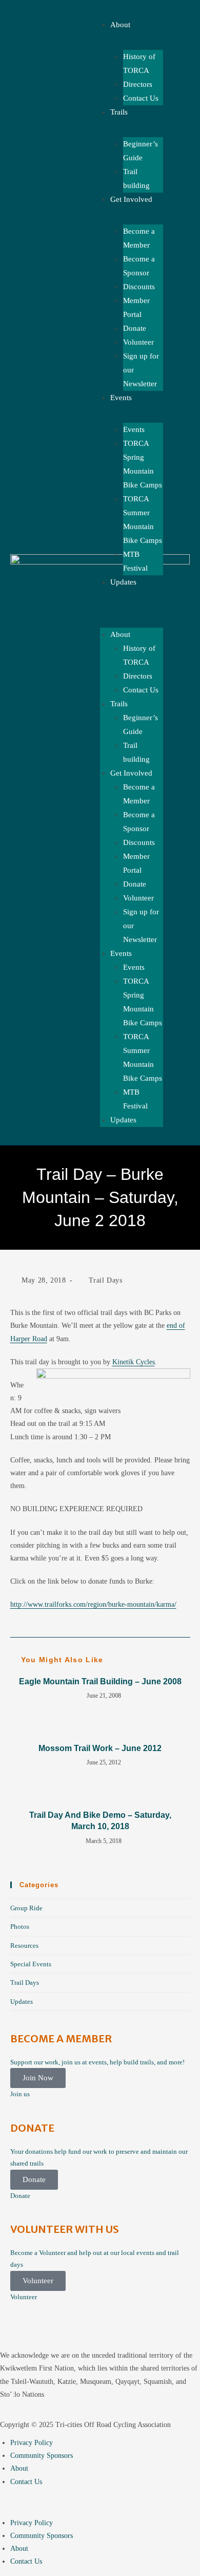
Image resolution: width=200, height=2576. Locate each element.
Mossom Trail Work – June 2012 (100, 1748)
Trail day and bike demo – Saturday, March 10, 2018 (100, 1821)
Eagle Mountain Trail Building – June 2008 (100, 1681)
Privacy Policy (32, 2443)
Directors (138, 84)
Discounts (139, 287)
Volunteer (138, 342)
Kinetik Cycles (134, 1362)
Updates (123, 582)
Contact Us (141, 98)
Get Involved (131, 199)
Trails (119, 112)
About (120, 634)
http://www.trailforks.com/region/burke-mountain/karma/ (93, 1604)
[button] (100, 2502)
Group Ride (26, 1908)
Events (121, 398)
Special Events (31, 1964)
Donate (135, 328)
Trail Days (106, 1280)
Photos (20, 1926)
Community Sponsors (42, 2456)
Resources (24, 1945)
